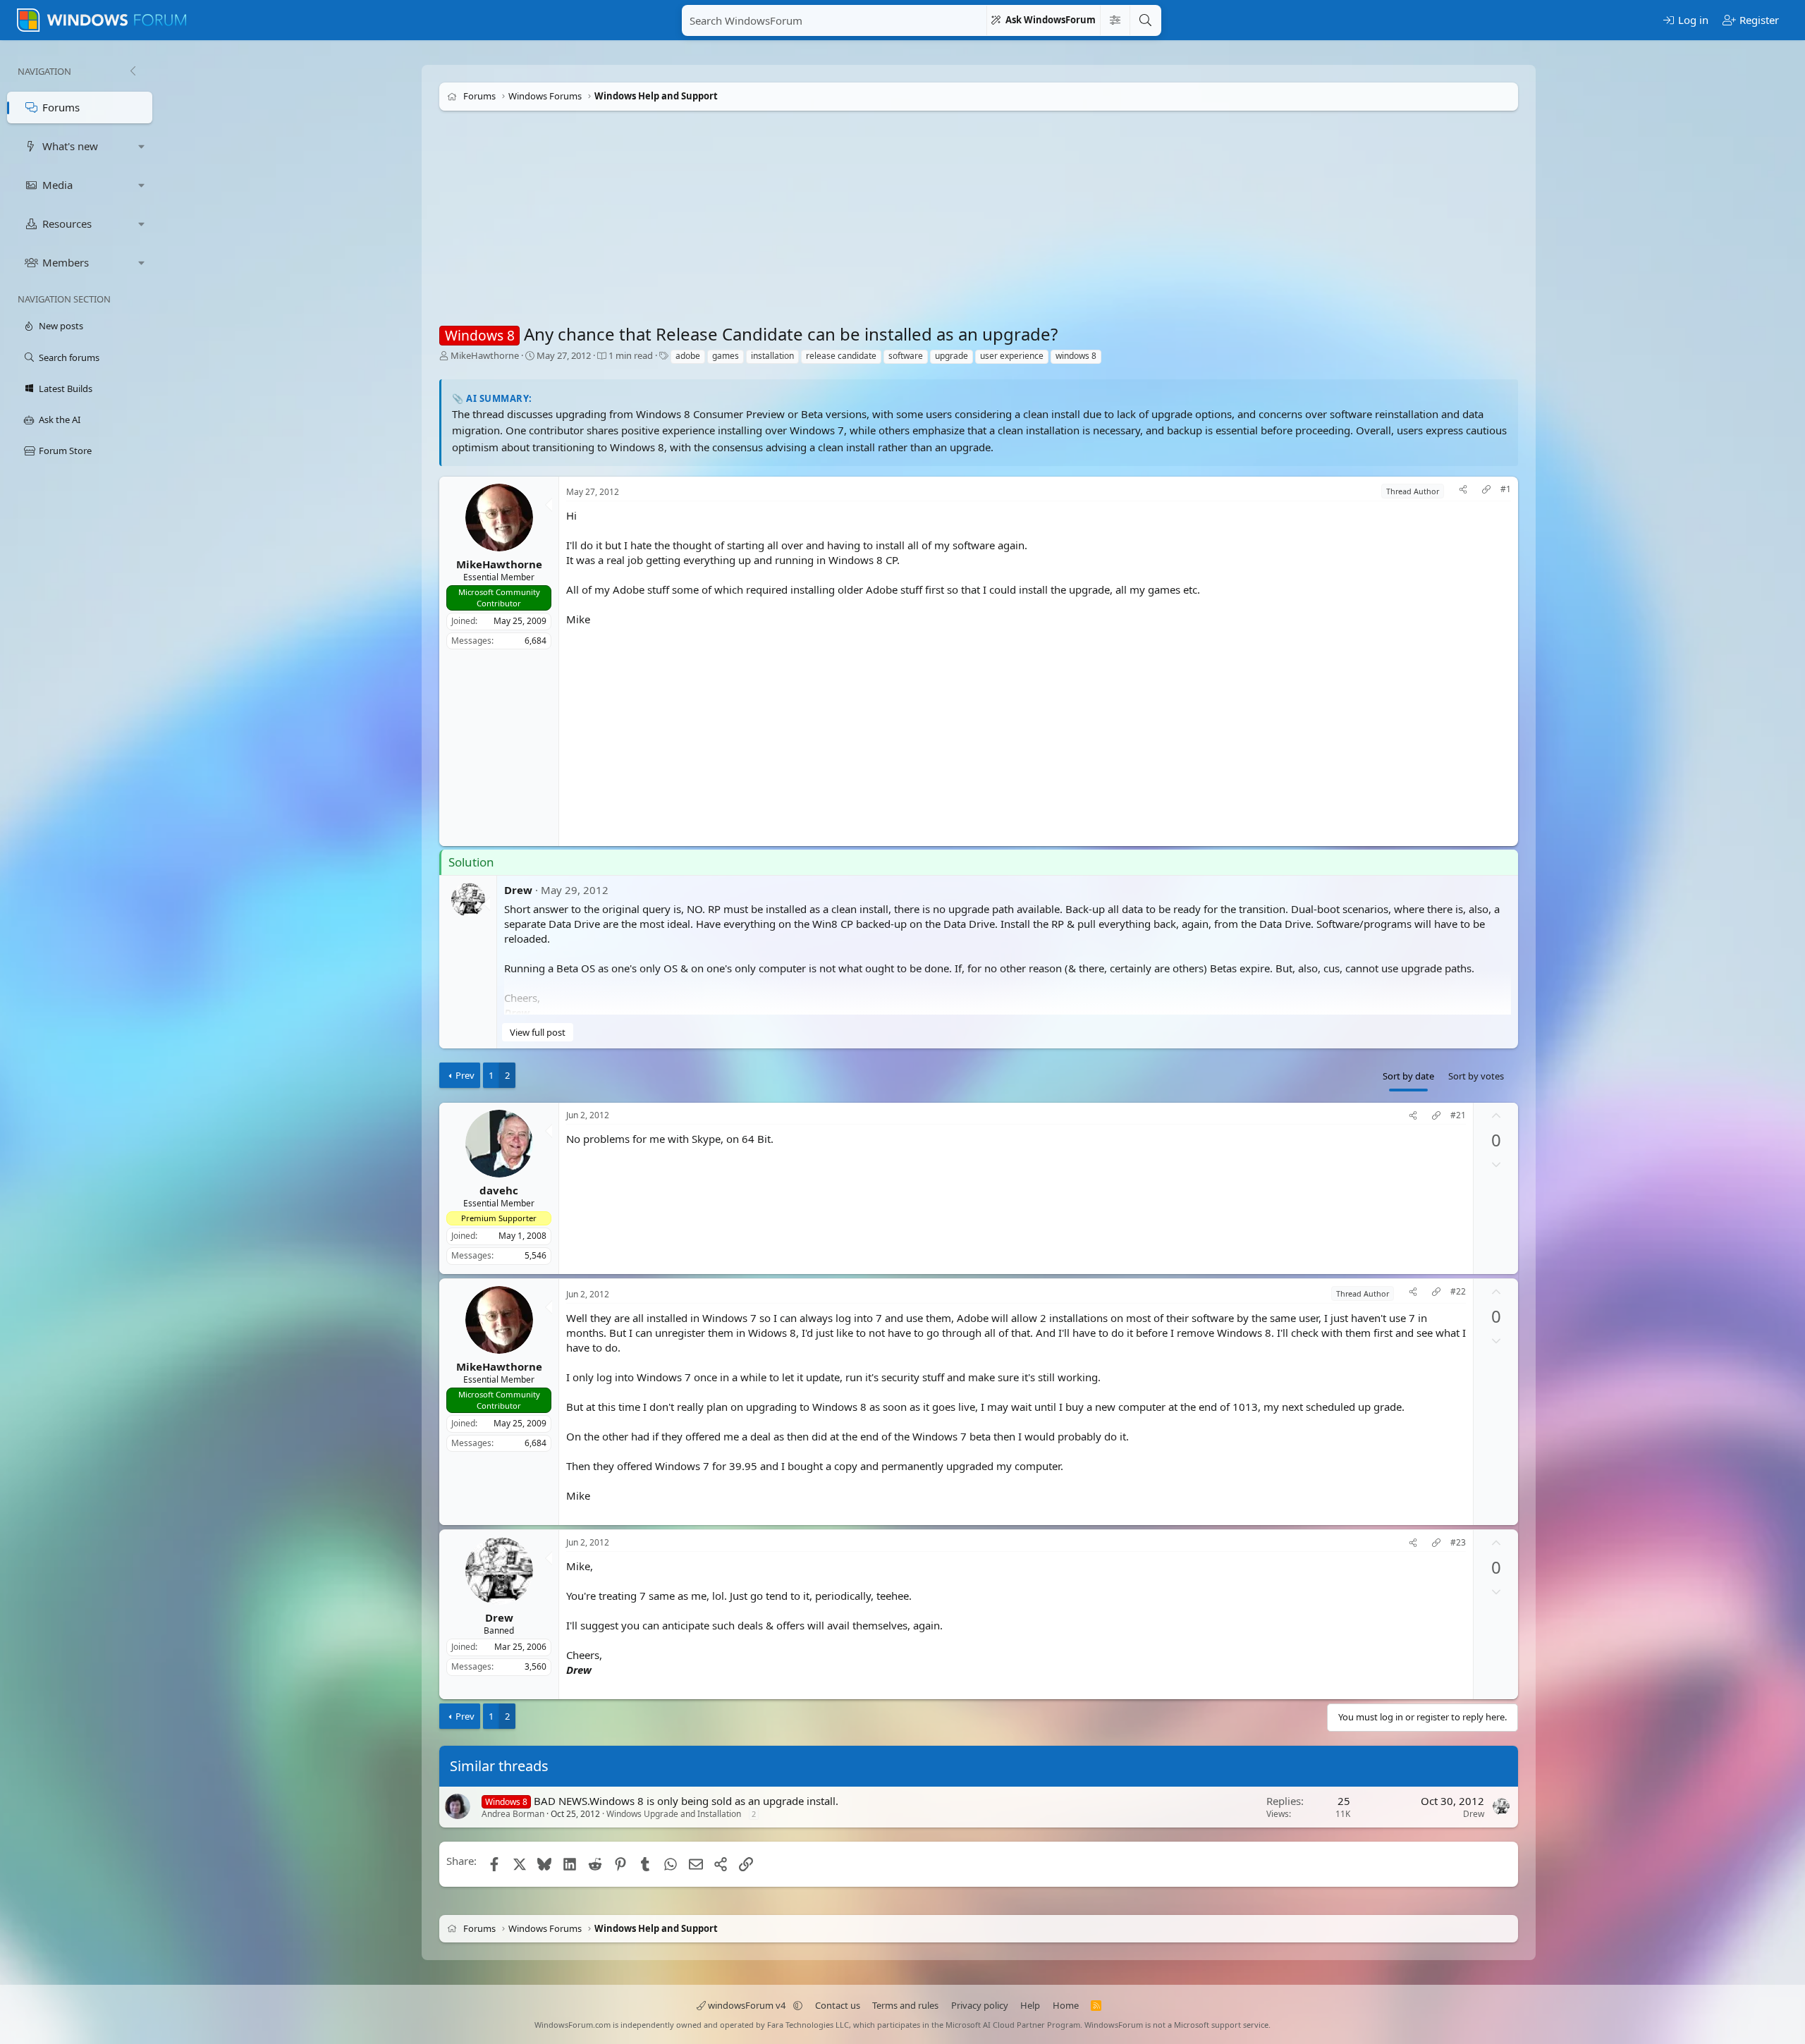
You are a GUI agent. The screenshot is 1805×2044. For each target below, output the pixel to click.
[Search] (1145, 20)
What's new (70, 146)
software (906, 356)
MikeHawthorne (485, 355)
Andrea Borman (513, 1814)
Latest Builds (66, 388)
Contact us (838, 2005)
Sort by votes (1476, 1076)
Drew (518, 890)
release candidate (841, 356)
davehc (499, 1190)
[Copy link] (1486, 491)
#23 (1458, 1543)
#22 (1458, 1292)
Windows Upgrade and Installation (674, 1814)
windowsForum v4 (747, 2005)
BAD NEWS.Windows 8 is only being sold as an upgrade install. (686, 1801)
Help (1030, 2005)
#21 (1458, 1115)
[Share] (1463, 491)
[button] (142, 146)
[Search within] (1115, 20)
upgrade (952, 356)
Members (66, 262)
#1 (1506, 489)
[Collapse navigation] (133, 71)
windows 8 (1076, 356)
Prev (465, 1075)
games (726, 356)
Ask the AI (60, 420)
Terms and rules (905, 2005)
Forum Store (65, 451)
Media (57, 185)
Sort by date (1408, 1076)
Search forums (69, 357)
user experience (1012, 356)
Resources (67, 224)
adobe (688, 356)
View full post (538, 1032)
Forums (61, 107)
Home (1066, 2005)
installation (772, 356)
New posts (61, 326)
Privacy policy (980, 2005)
